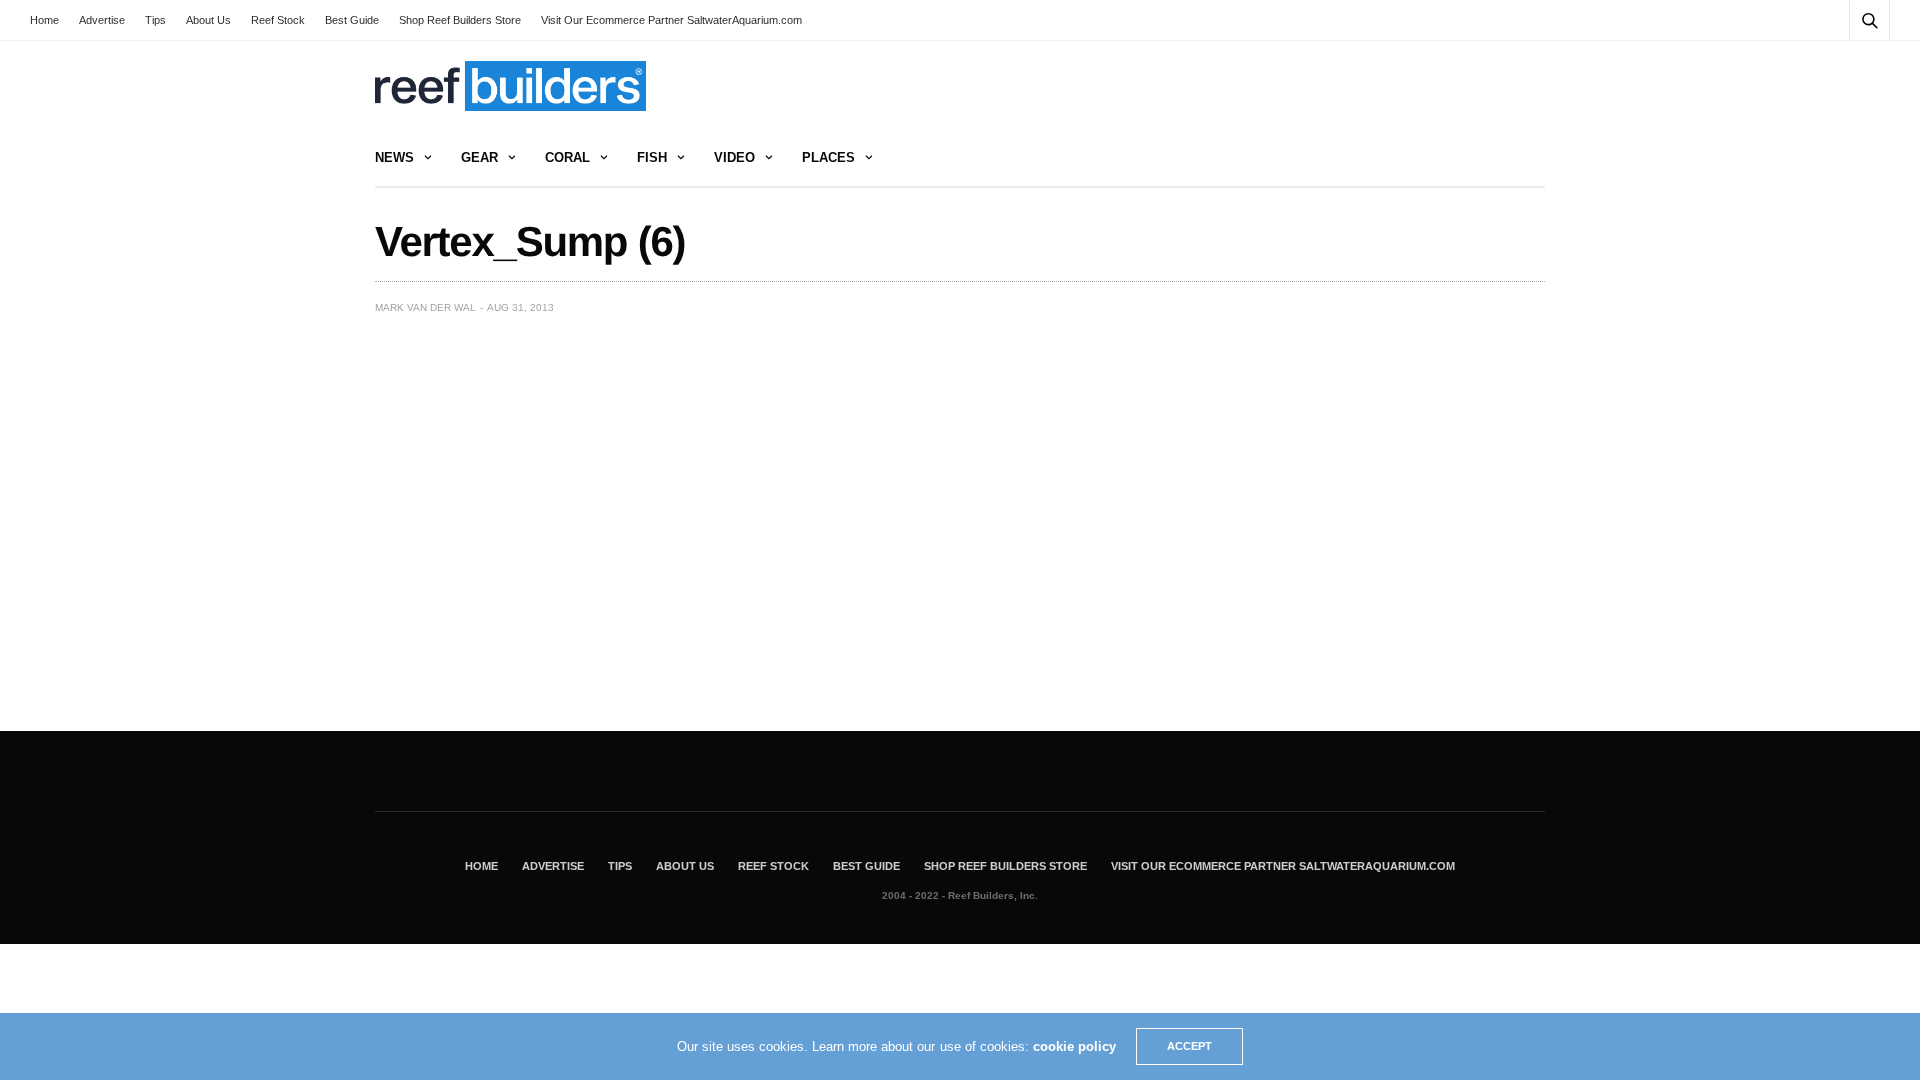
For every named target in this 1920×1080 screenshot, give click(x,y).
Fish (652, 157)
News (394, 157)
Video (734, 157)
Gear (479, 157)
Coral (567, 157)
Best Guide (352, 20)
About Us (208, 20)
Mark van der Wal (425, 307)
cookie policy (1074, 1046)
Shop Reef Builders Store (460, 20)
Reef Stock (278, 20)
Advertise (102, 20)
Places (828, 157)
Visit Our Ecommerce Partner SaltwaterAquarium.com (671, 20)
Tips (155, 20)
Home (44, 20)
